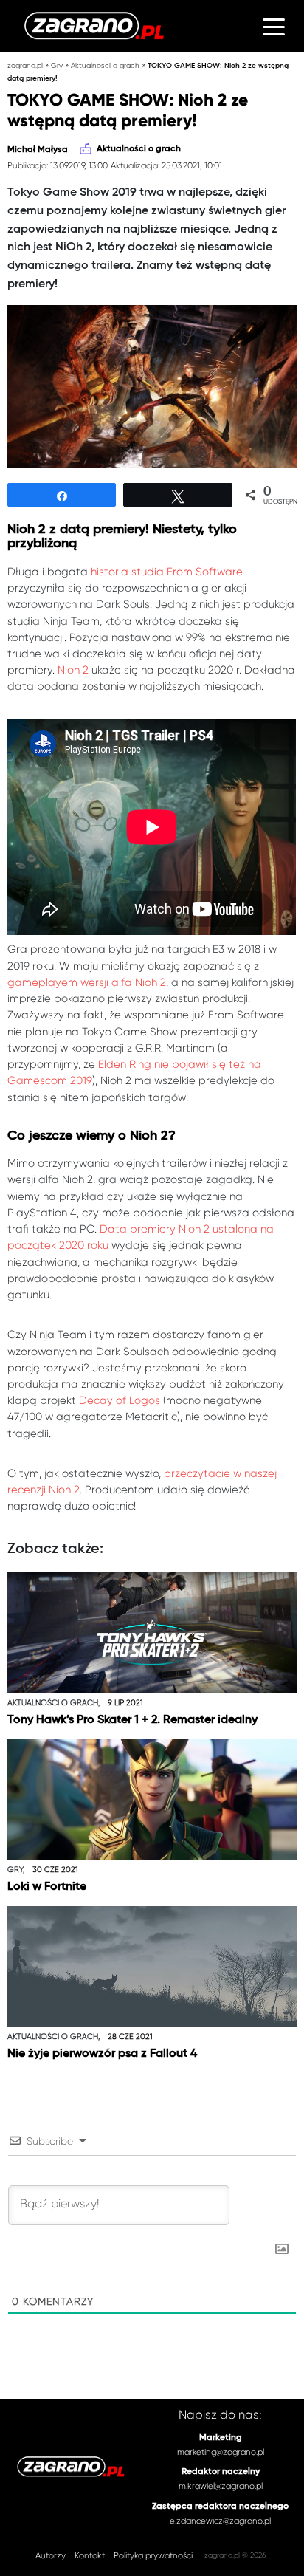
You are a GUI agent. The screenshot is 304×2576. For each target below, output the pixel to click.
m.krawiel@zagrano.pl (221, 2486)
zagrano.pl (25, 65)
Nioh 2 (73, 670)
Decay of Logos (120, 1400)
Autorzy (51, 2556)
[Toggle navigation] (274, 26)
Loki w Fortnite (47, 1887)
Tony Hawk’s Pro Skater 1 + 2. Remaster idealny (132, 1720)
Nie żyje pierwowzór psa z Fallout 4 (102, 2053)
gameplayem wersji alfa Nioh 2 (87, 982)
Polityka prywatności (153, 2556)
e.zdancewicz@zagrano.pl (220, 2521)
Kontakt (90, 2556)
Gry (57, 65)
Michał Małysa (38, 150)
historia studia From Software (167, 572)
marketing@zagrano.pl (221, 2452)
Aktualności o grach (105, 65)
